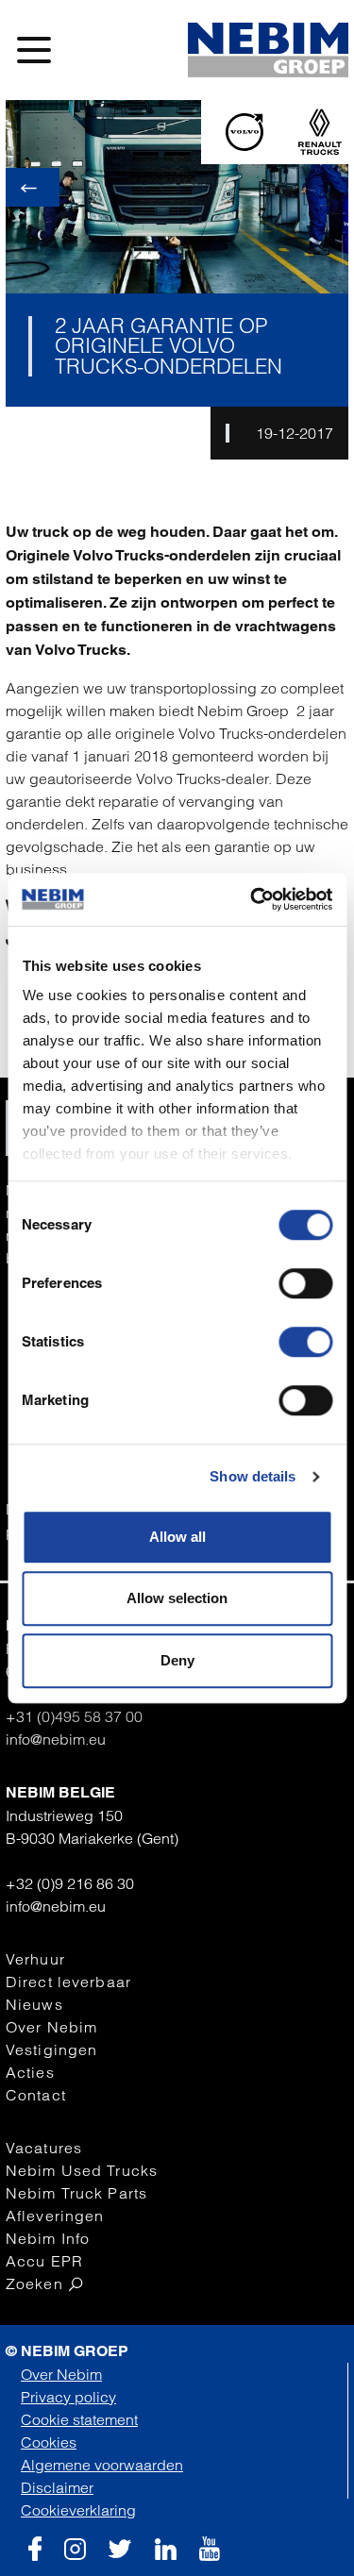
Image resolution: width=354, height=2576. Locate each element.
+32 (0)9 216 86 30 (70, 1883)
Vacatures (44, 2148)
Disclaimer (57, 2487)
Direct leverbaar (68, 1982)
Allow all (177, 1537)
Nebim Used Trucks (82, 2170)
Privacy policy (68, 2397)
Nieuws (34, 2004)
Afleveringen (55, 2216)
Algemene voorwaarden (102, 2465)
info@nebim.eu (56, 1739)
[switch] (305, 1283)
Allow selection (177, 1598)
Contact (36, 2095)
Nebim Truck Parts (76, 2193)
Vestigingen (51, 2049)
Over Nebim (51, 2027)
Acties (30, 2072)
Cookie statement (79, 2419)
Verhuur (35, 1959)
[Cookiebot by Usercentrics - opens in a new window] (252, 899)
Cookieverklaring (78, 2510)
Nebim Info (48, 2238)
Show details (253, 1476)
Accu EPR (44, 2261)
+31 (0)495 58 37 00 (74, 1716)
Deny (177, 1660)
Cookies (49, 2442)
